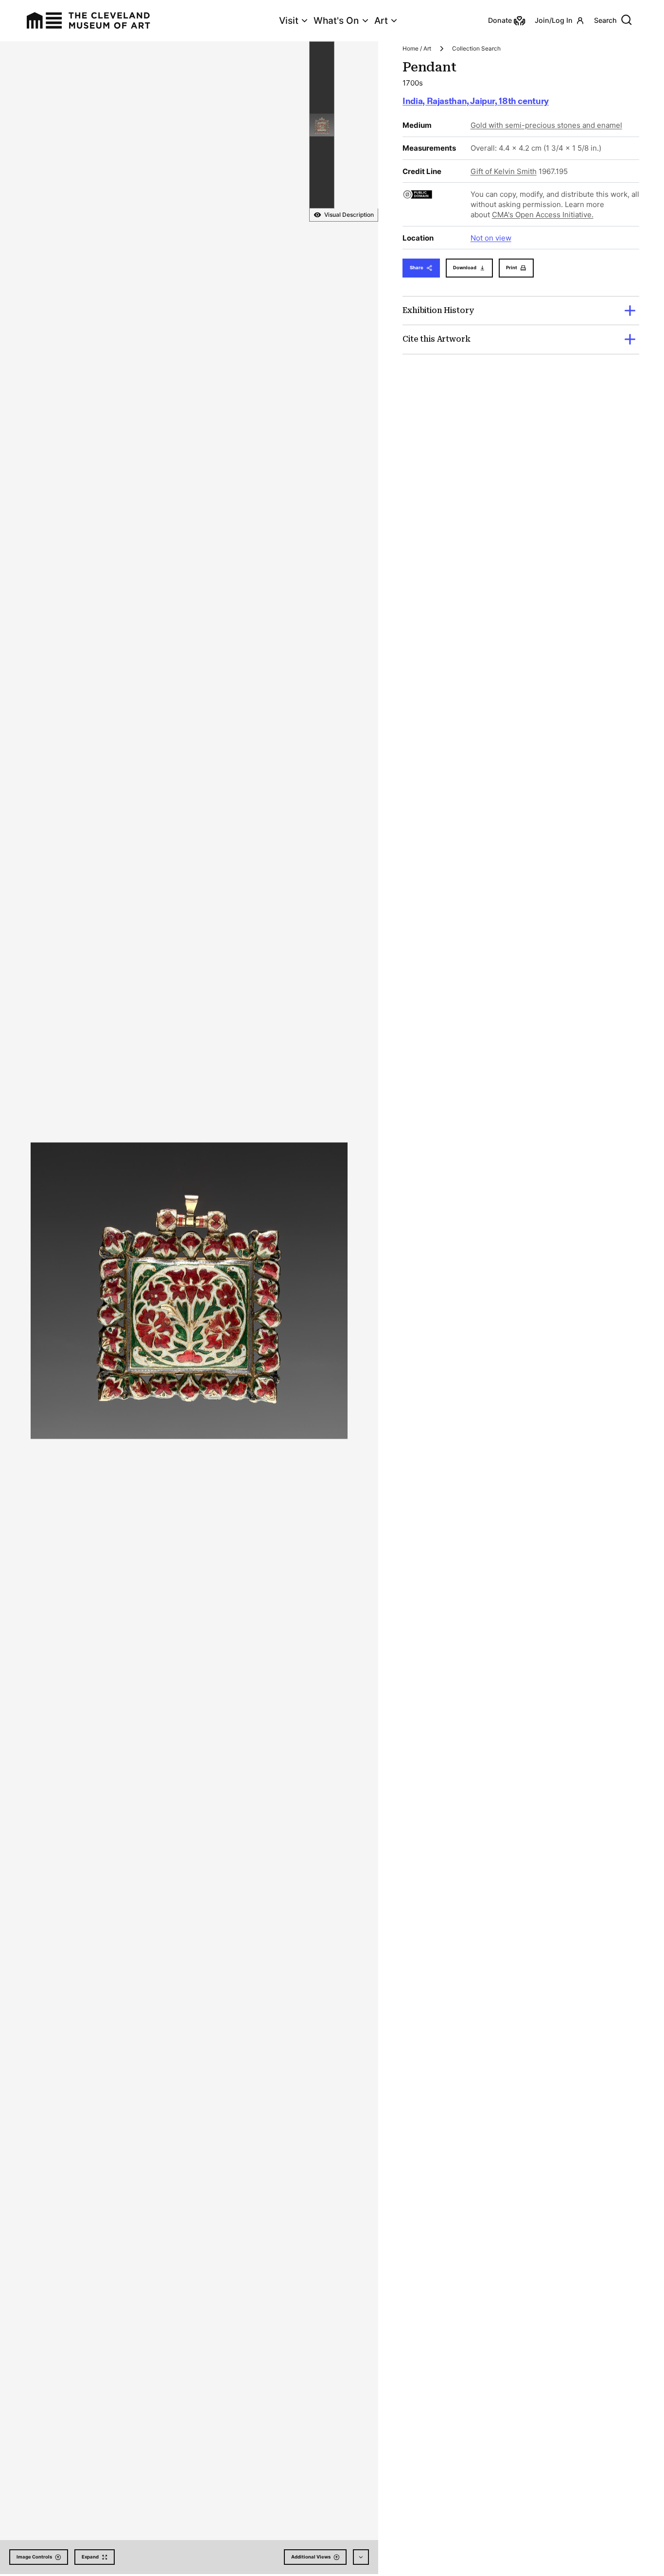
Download (465, 268)
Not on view (491, 238)
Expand (90, 2557)
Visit (289, 21)
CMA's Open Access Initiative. (543, 215)
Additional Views (311, 2557)
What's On (336, 21)
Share (417, 268)
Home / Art (417, 48)
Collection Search (476, 48)
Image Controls (34, 2557)
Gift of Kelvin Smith (504, 171)
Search (605, 20)
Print (512, 268)
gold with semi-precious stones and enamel (546, 125)
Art (381, 21)
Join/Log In (554, 20)
